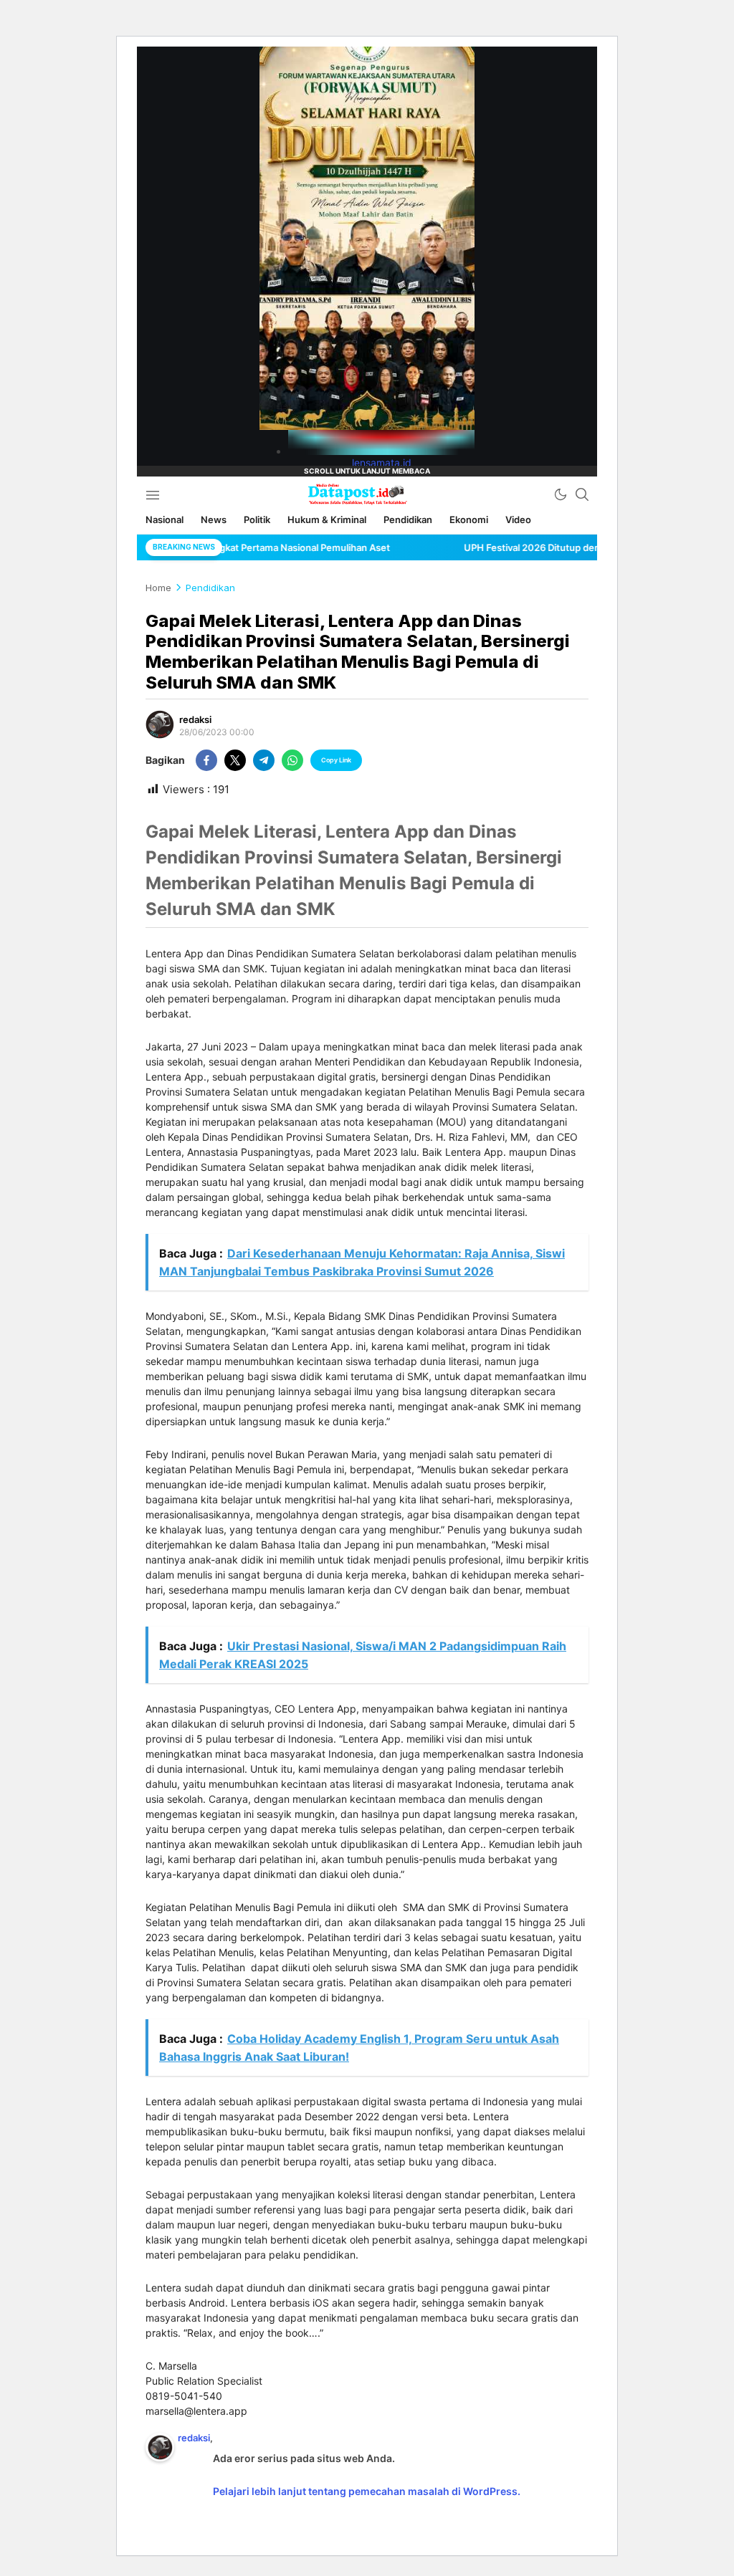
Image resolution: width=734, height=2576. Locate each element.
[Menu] (152, 494)
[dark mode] (561, 494)
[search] (582, 494)
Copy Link (336, 760)
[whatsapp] (292, 760)
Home (158, 588)
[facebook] (206, 760)
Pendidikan (210, 588)
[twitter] (235, 760)
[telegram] (264, 760)
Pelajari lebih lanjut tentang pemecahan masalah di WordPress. (367, 2491)
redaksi (195, 719)
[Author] (160, 724)
